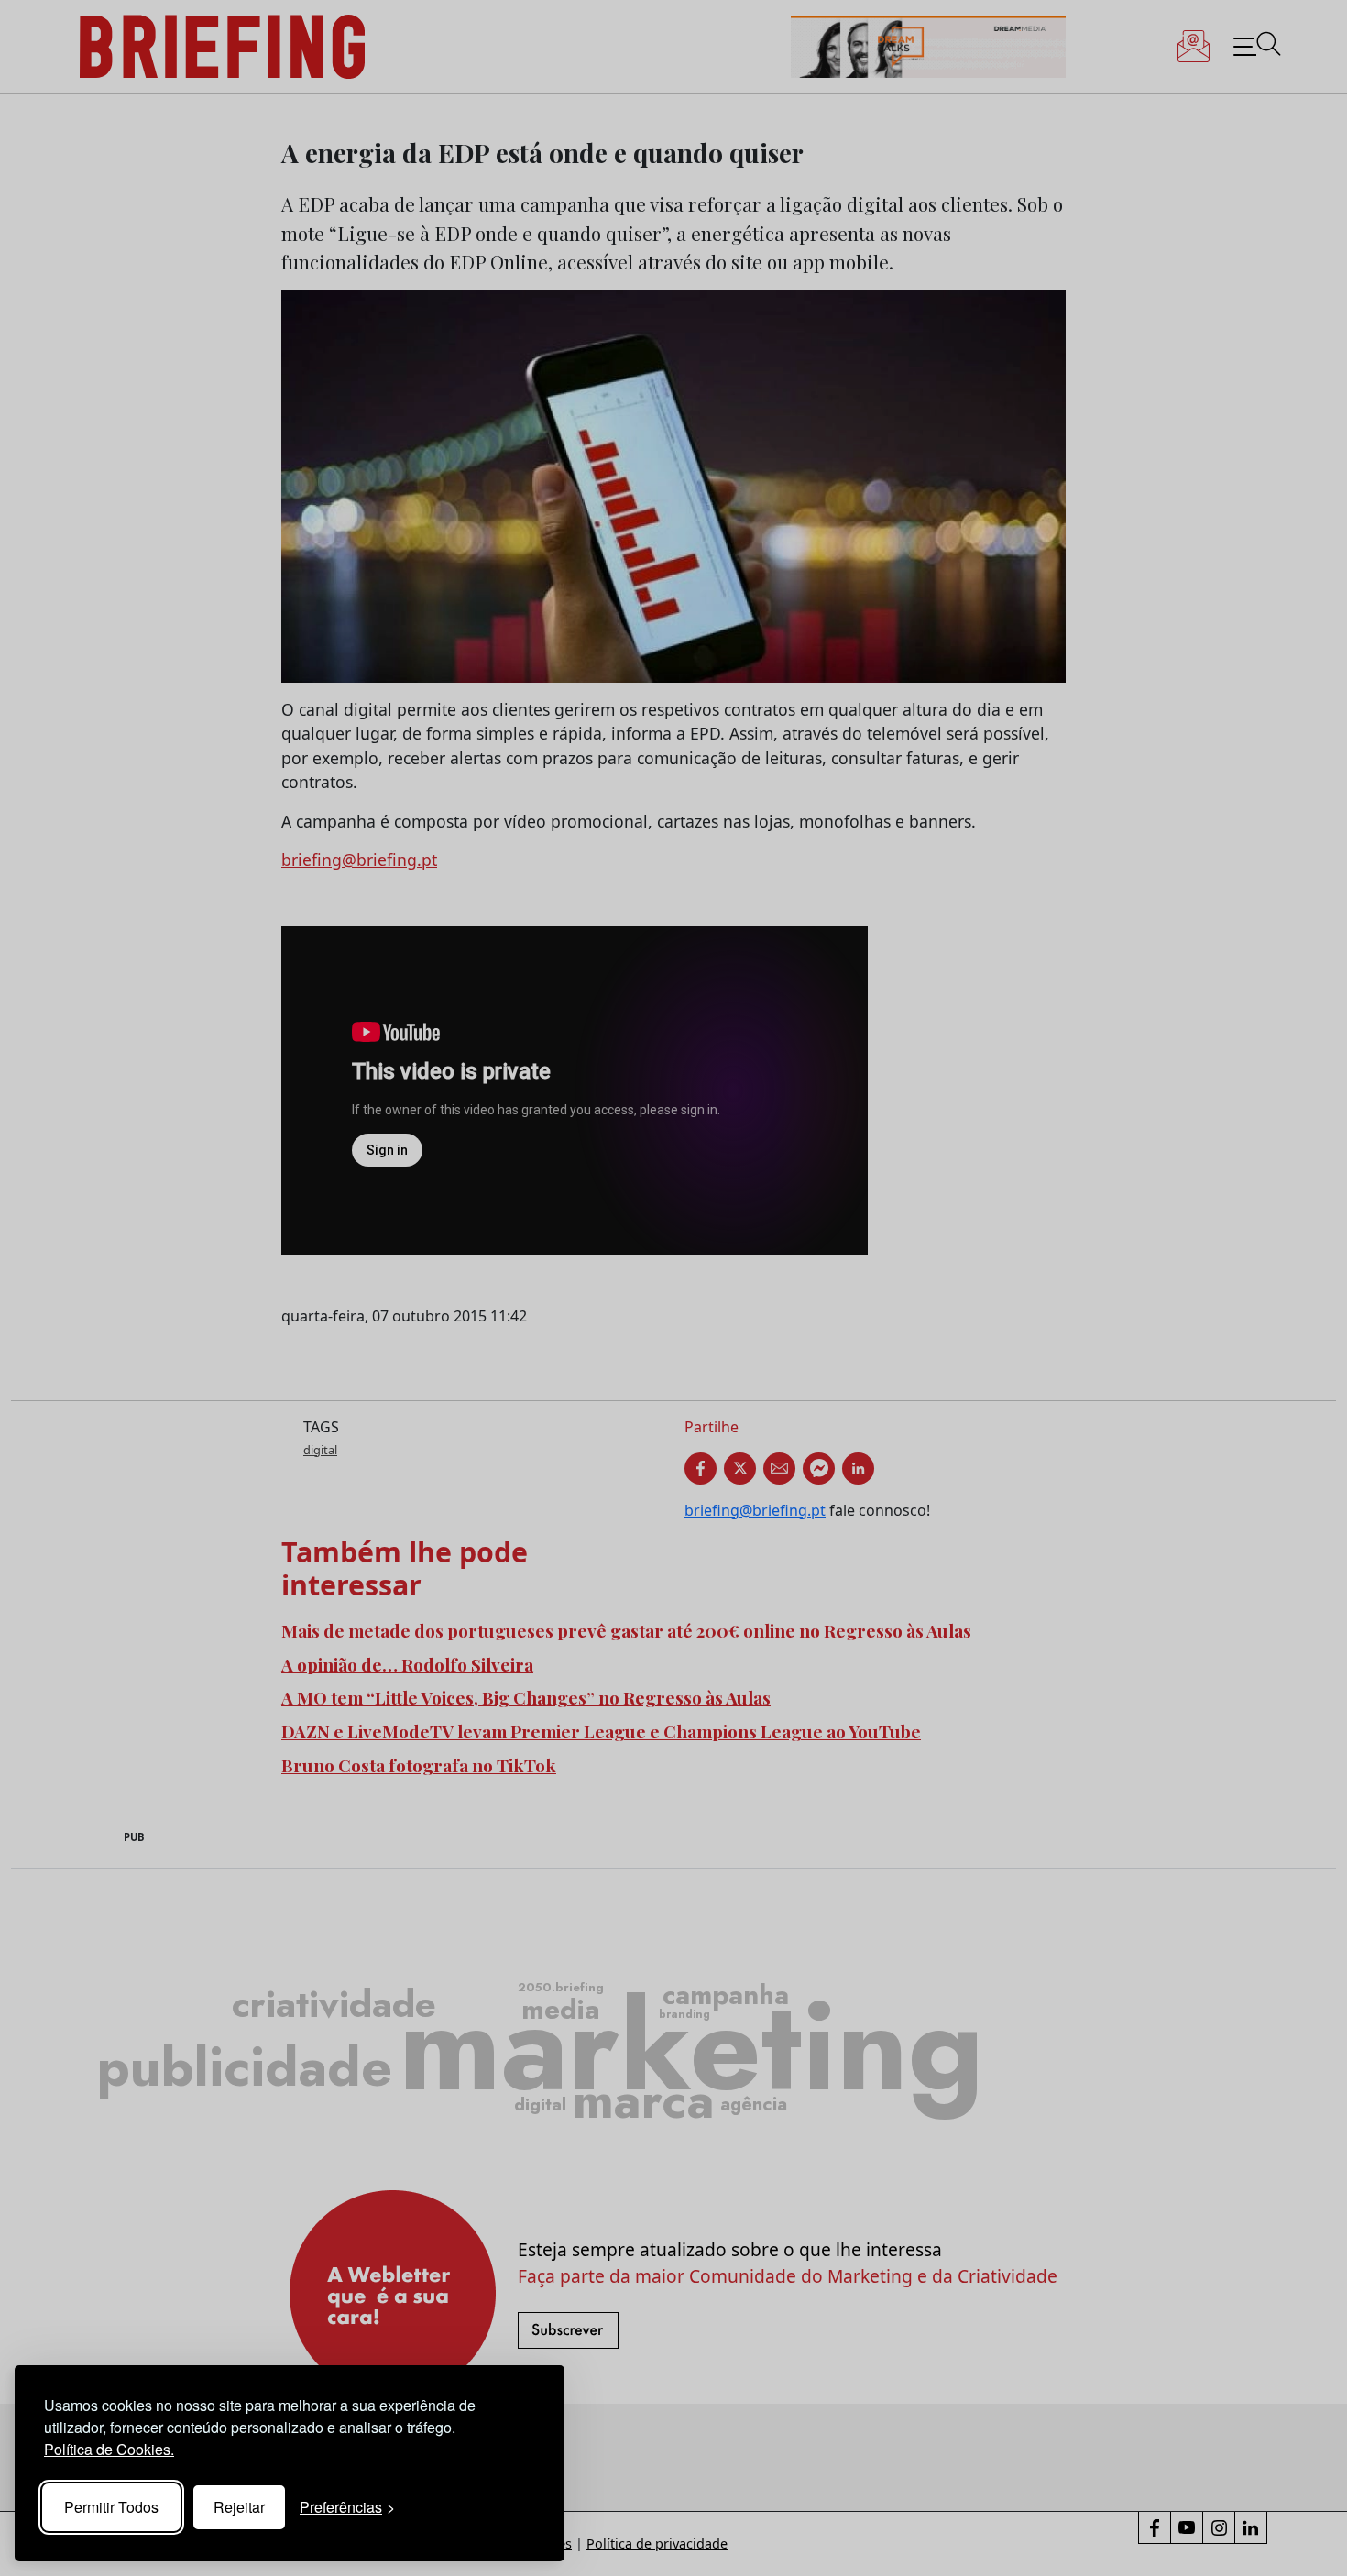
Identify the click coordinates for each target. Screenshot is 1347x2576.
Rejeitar (239, 2507)
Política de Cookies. (109, 2449)
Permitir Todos (111, 2507)
